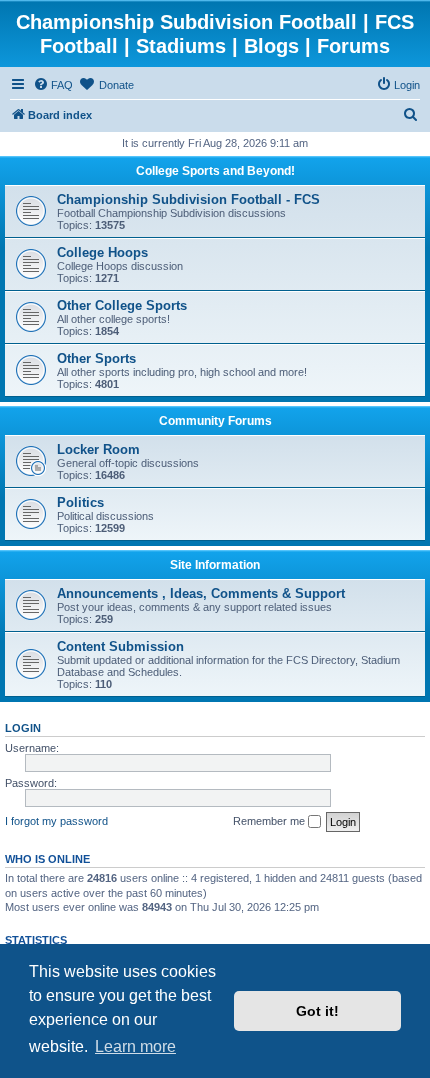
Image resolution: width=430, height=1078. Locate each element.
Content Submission (120, 646)
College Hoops (102, 252)
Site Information (215, 565)
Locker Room (98, 449)
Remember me (270, 821)
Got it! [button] (317, 1011)
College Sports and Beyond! (215, 171)
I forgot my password (56, 821)
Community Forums (215, 421)
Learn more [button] (135, 1046)
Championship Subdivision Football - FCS (188, 199)
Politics (80, 502)
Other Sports (96, 358)
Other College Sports (122, 305)
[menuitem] (53, 85)
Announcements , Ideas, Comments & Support (201, 593)
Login (23, 728)
